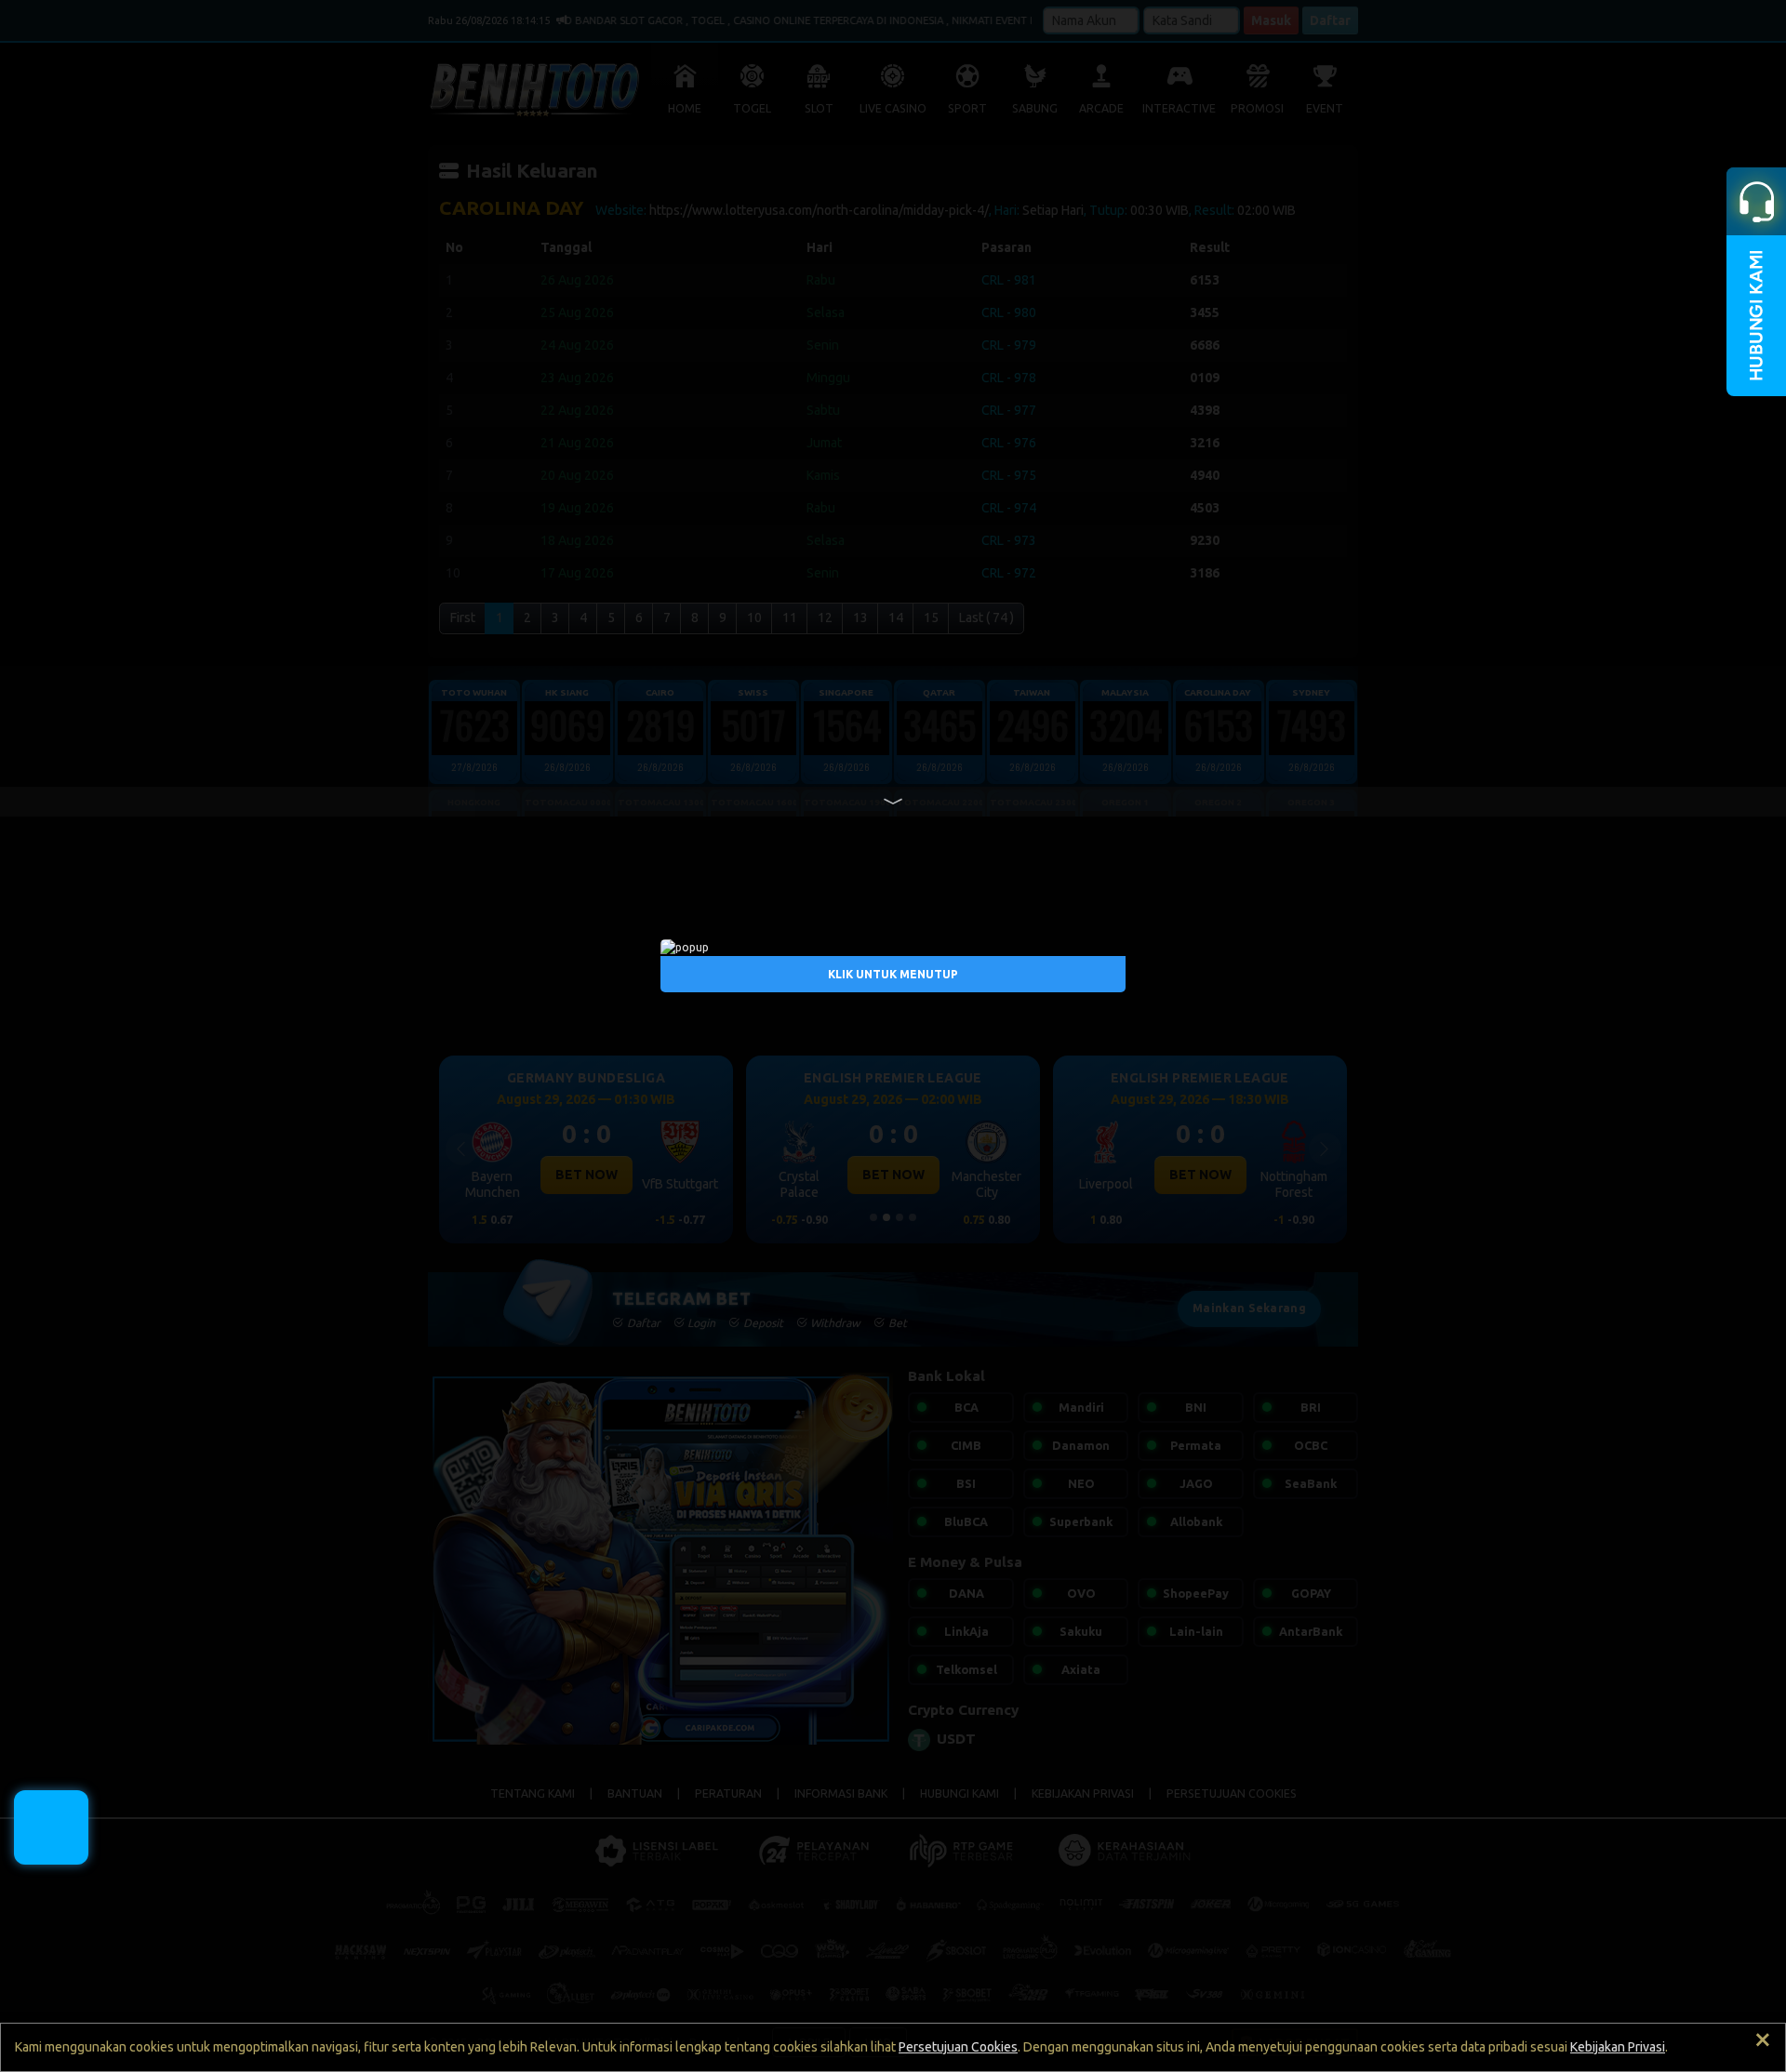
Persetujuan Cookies (958, 2047)
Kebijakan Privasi (1618, 2047)
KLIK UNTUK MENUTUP (893, 974)
